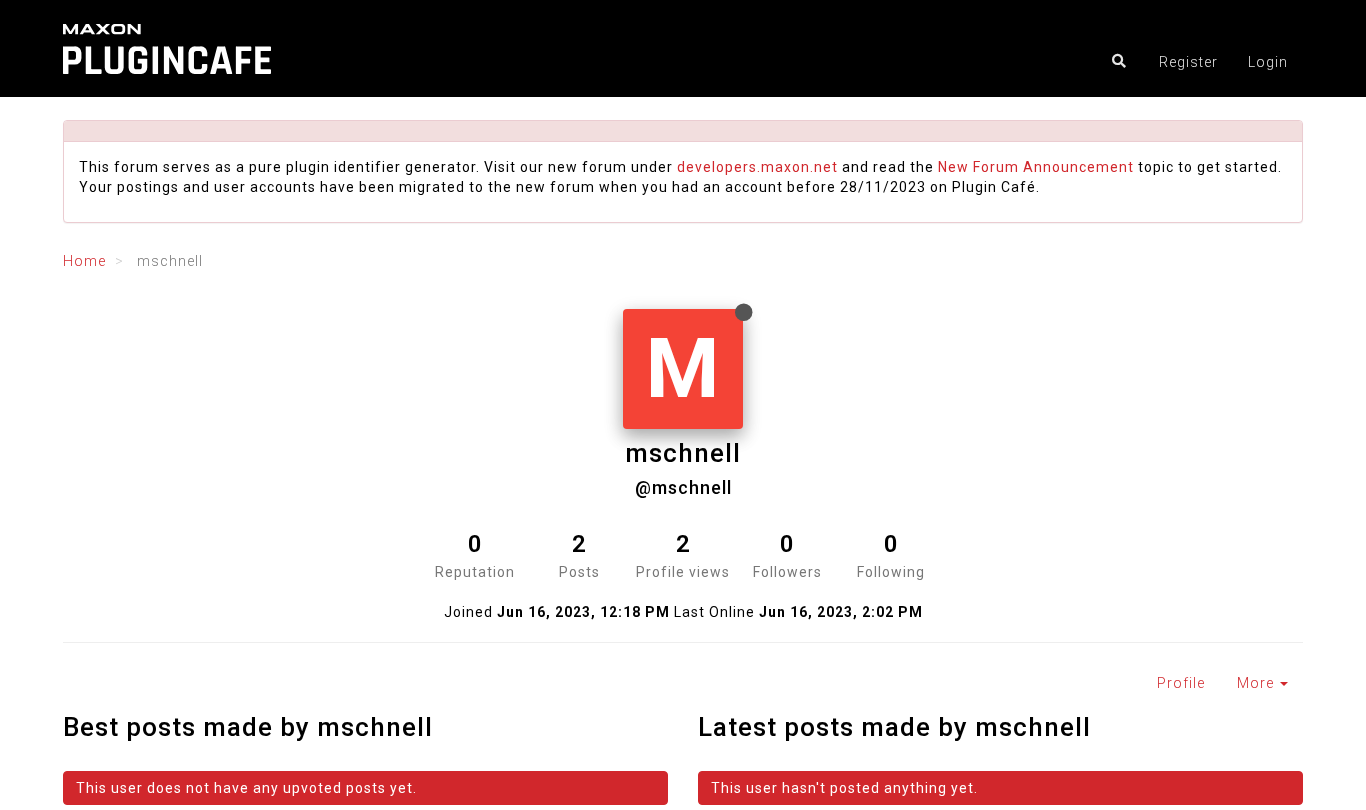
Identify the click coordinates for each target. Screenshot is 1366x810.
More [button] (1257, 683)
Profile (1181, 683)
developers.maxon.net (757, 167)
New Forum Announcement (1036, 167)
